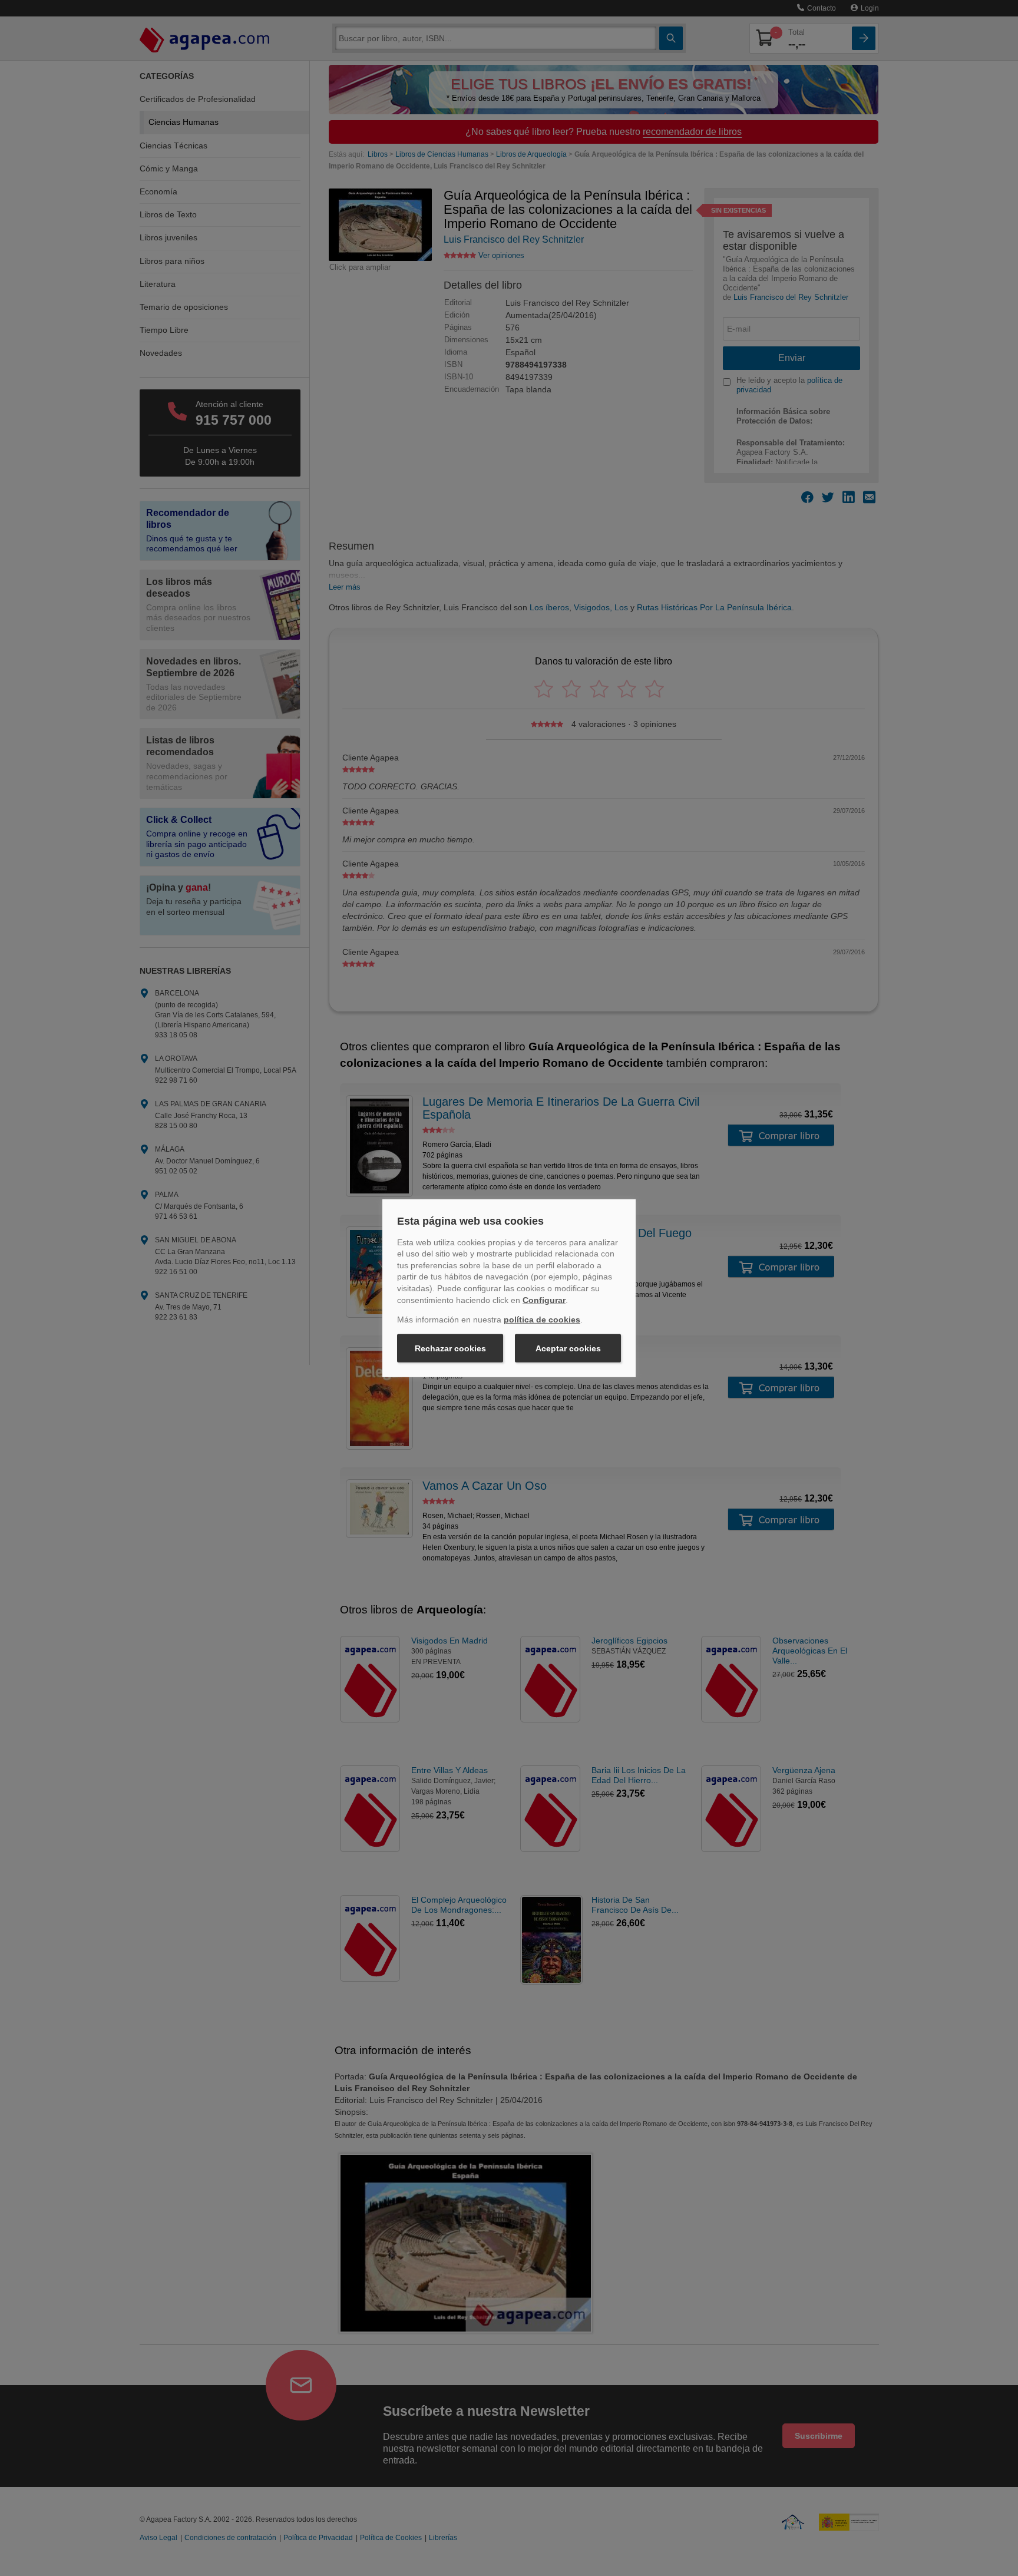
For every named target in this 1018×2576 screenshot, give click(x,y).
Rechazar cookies (450, 1348)
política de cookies (542, 1320)
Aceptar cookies (568, 1348)
